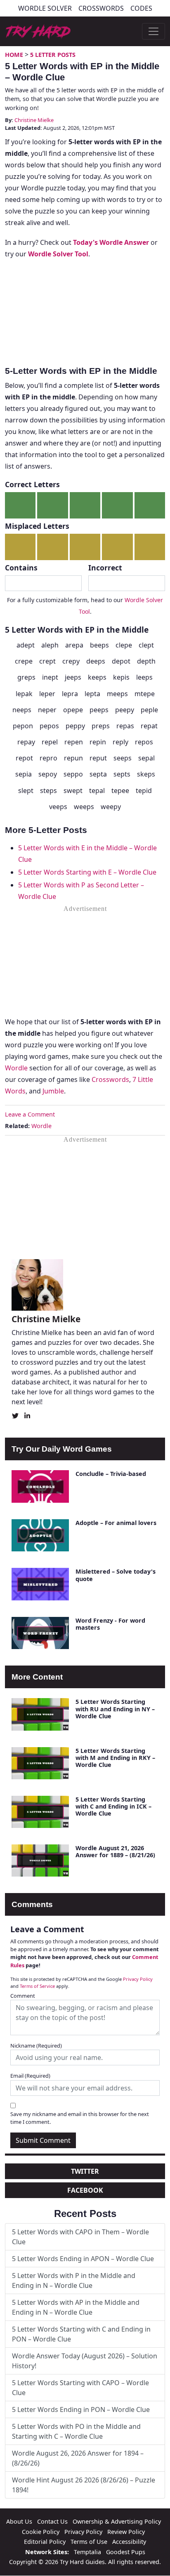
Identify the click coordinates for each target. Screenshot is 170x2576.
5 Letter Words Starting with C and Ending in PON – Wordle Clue (81, 2334)
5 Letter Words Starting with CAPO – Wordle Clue (80, 2388)
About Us (19, 2521)
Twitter (85, 2171)
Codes (141, 8)
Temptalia (87, 2552)
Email (30, 2076)
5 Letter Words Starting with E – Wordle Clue (87, 872)
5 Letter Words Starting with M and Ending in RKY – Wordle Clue (115, 1758)
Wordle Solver (45, 8)
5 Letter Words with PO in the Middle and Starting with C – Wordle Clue (76, 2431)
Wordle (16, 1068)
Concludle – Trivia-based (111, 1474)
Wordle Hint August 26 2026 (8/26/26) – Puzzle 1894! (84, 2485)
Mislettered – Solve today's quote (116, 1575)
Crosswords (101, 8)
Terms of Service (37, 1986)
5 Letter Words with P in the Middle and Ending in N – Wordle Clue (74, 2280)
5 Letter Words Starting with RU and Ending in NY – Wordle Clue (115, 1709)
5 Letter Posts (53, 55)
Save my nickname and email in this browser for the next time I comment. (80, 2118)
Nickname (36, 2046)
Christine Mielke (34, 120)
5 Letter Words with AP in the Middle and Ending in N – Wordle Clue (76, 2307)
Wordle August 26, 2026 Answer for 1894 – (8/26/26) (78, 2458)
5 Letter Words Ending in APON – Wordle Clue (83, 2259)
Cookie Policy (41, 2532)
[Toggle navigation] (153, 31)
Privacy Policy (138, 1979)
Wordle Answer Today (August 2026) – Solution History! (85, 2361)
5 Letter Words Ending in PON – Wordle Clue (81, 2409)
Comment (23, 1996)
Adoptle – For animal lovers (116, 1523)
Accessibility (129, 2542)
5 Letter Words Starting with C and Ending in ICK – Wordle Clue (113, 1806)
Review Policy (126, 2532)
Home (14, 55)
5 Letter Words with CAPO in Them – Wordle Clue (80, 2237)
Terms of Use (89, 2542)
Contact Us (52, 2521)
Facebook (85, 2190)
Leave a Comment (30, 1114)
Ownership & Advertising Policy (117, 2521)
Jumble (53, 1091)
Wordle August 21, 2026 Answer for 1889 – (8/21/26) (115, 1851)
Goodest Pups (126, 2552)
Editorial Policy (45, 2542)
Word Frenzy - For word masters (110, 1624)
